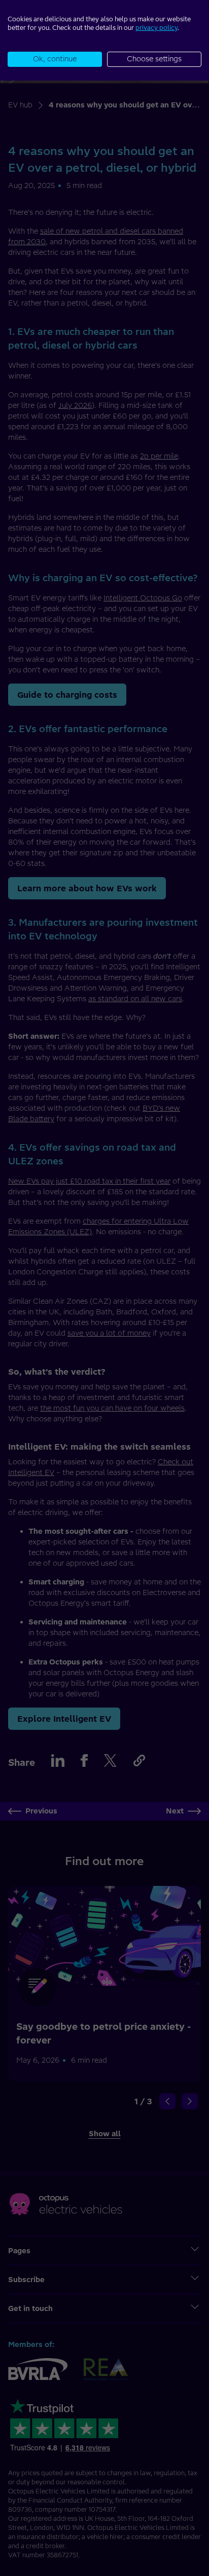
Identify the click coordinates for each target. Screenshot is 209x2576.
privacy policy (156, 28)
